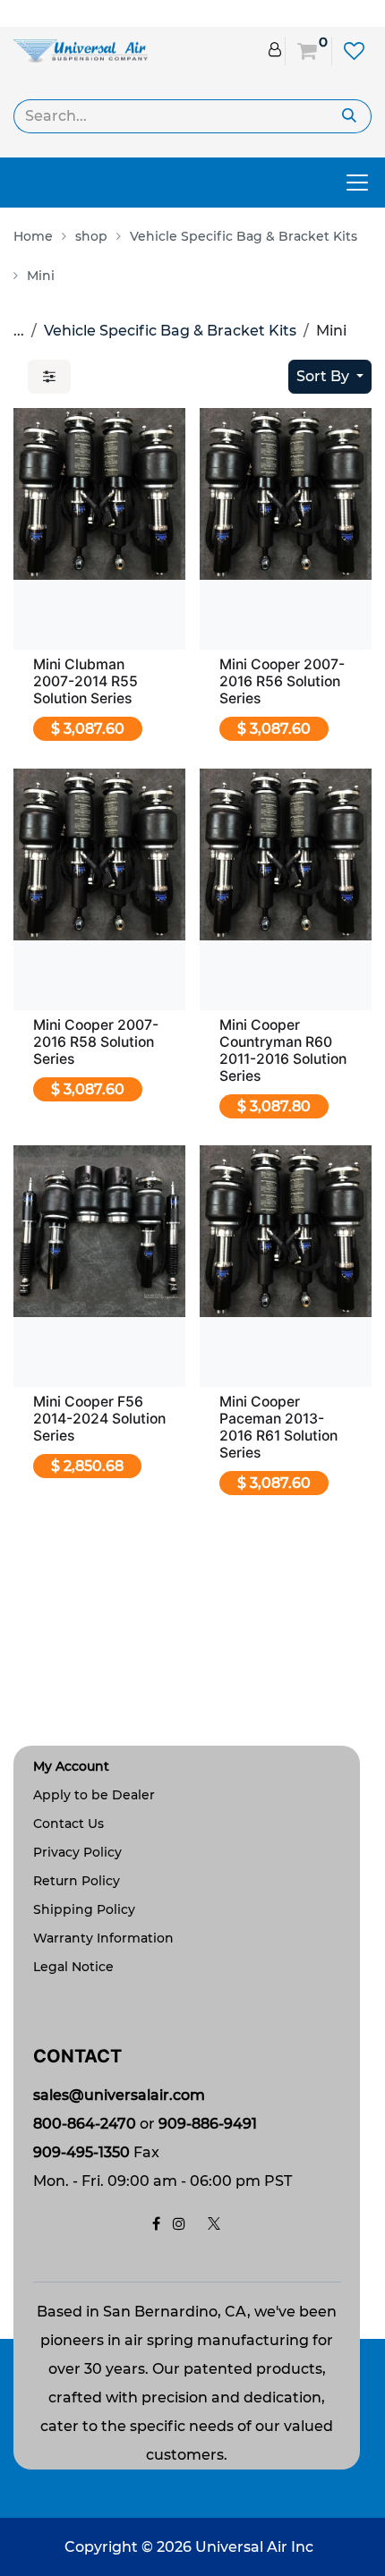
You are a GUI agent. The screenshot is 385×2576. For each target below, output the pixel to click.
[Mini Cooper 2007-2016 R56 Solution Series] (286, 494)
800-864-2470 (85, 2124)
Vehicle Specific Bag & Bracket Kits (170, 331)
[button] (330, 377)
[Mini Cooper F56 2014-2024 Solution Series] (99, 1231)
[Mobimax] (81, 50)
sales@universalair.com (119, 2095)
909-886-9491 (208, 2124)
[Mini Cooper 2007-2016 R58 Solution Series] (99, 854)
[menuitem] (38, 236)
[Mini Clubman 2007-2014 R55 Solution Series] (99, 494)
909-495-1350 (81, 2152)
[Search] (350, 116)
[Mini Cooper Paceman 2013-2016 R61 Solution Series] (286, 1231)
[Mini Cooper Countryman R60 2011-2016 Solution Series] (286, 854)
